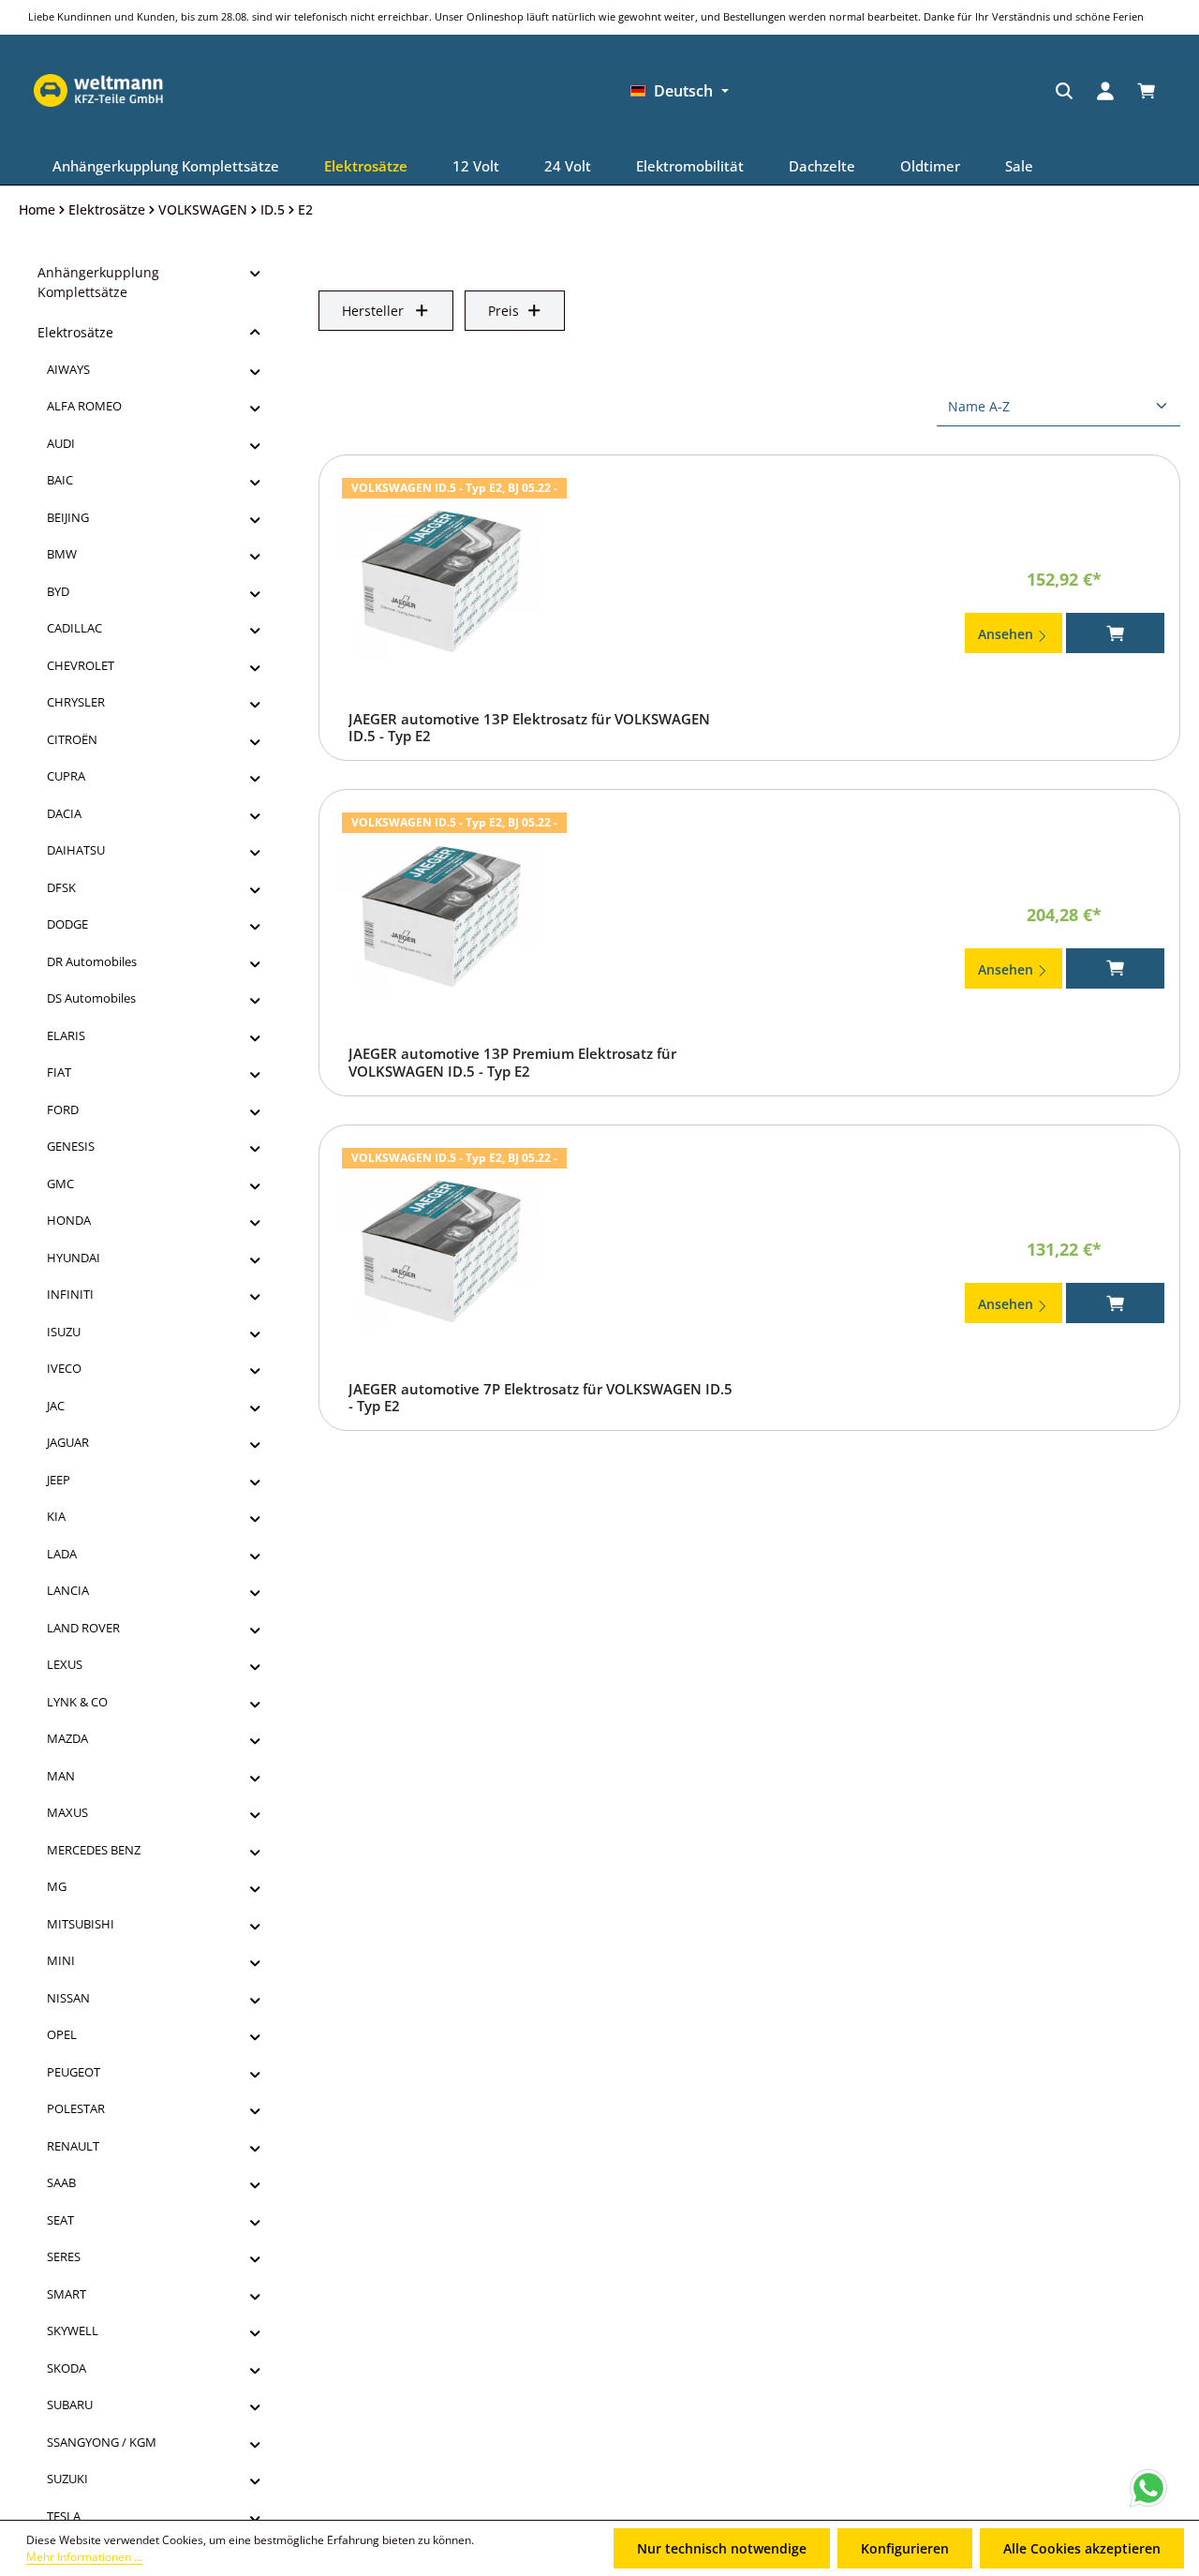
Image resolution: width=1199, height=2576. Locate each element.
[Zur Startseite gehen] (950, 91)
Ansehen (1007, 634)
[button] (255, 273)
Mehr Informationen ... (84, 2557)
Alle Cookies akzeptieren (1082, 2548)
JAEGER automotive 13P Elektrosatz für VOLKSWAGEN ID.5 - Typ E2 (529, 728)
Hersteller (373, 311)
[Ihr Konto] (822, 91)
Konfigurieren (905, 2548)
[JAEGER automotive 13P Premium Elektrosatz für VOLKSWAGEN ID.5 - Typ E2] (438, 917)
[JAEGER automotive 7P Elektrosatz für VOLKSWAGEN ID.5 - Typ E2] (438, 1253)
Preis (503, 311)
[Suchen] (780, 91)
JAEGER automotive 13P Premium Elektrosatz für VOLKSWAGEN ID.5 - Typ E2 (512, 1063)
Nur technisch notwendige (722, 2548)
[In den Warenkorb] (1115, 633)
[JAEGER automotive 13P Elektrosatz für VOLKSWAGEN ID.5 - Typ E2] (438, 583)
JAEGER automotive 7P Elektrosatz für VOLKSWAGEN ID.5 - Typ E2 (540, 1398)
